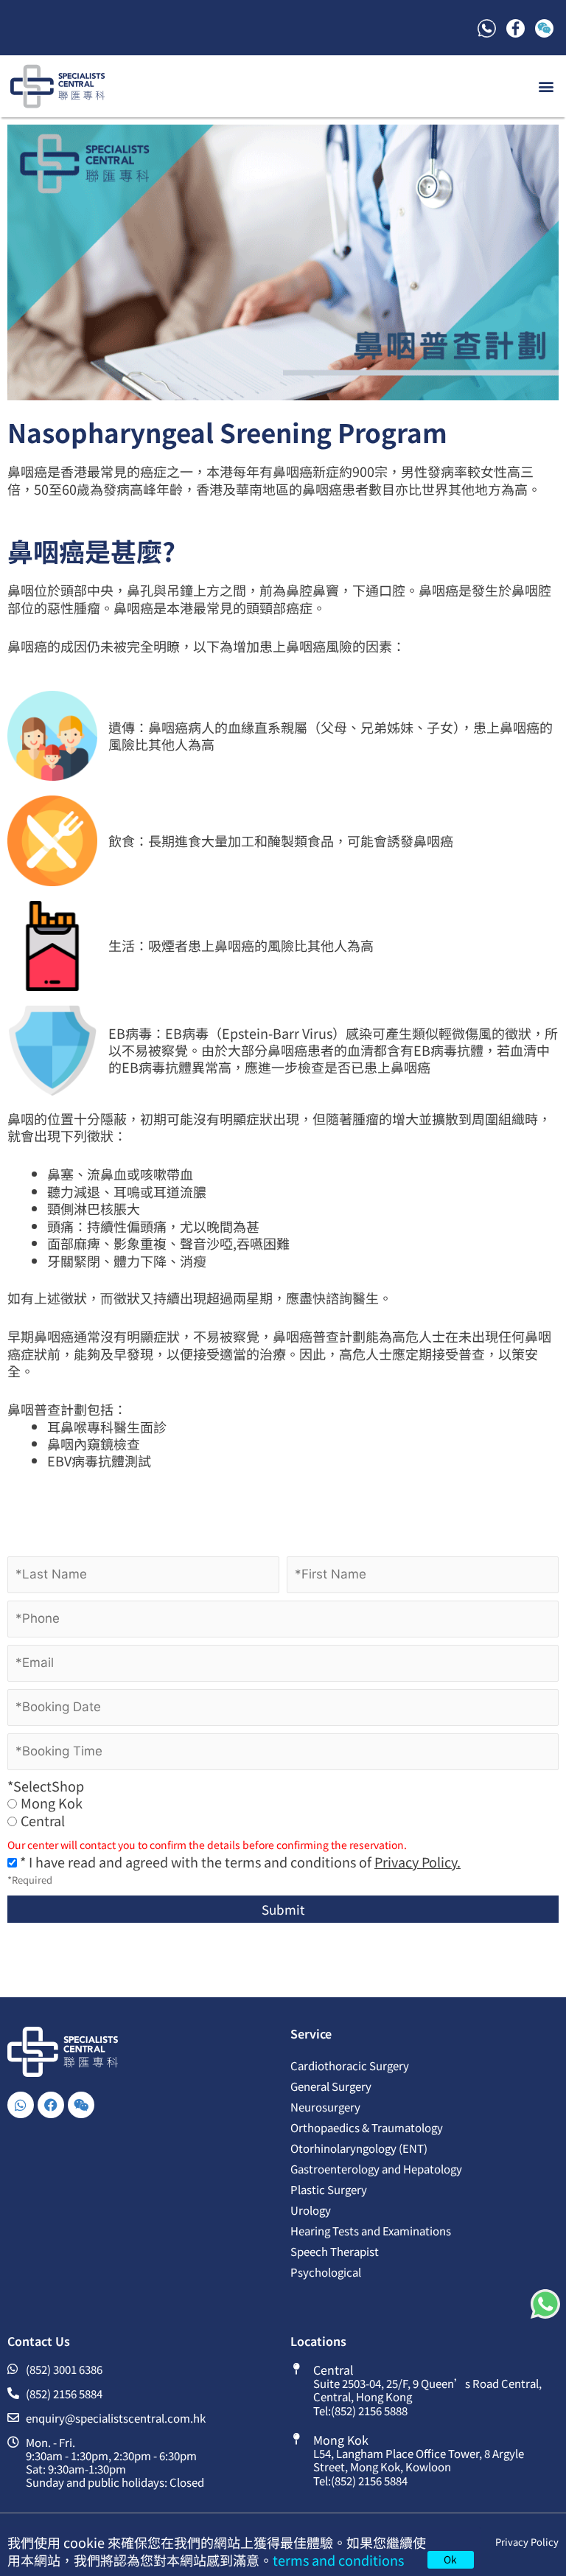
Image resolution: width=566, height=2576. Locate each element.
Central (43, 1821)
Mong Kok (52, 1803)
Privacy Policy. (417, 1862)
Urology (311, 2210)
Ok (450, 2559)
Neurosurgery (325, 2107)
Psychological (326, 2272)
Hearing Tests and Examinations (371, 2231)
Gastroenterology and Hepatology (376, 2169)
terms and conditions (338, 2560)
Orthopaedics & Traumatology (367, 2127)
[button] (546, 86)
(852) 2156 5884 (369, 2481)
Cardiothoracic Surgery (350, 2065)
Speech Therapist (335, 2251)
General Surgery (331, 2086)
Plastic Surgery (329, 2189)
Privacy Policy (527, 2542)
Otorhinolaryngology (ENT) (359, 2148)
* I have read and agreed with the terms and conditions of (239, 1862)
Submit (283, 1909)
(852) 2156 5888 (369, 2410)
